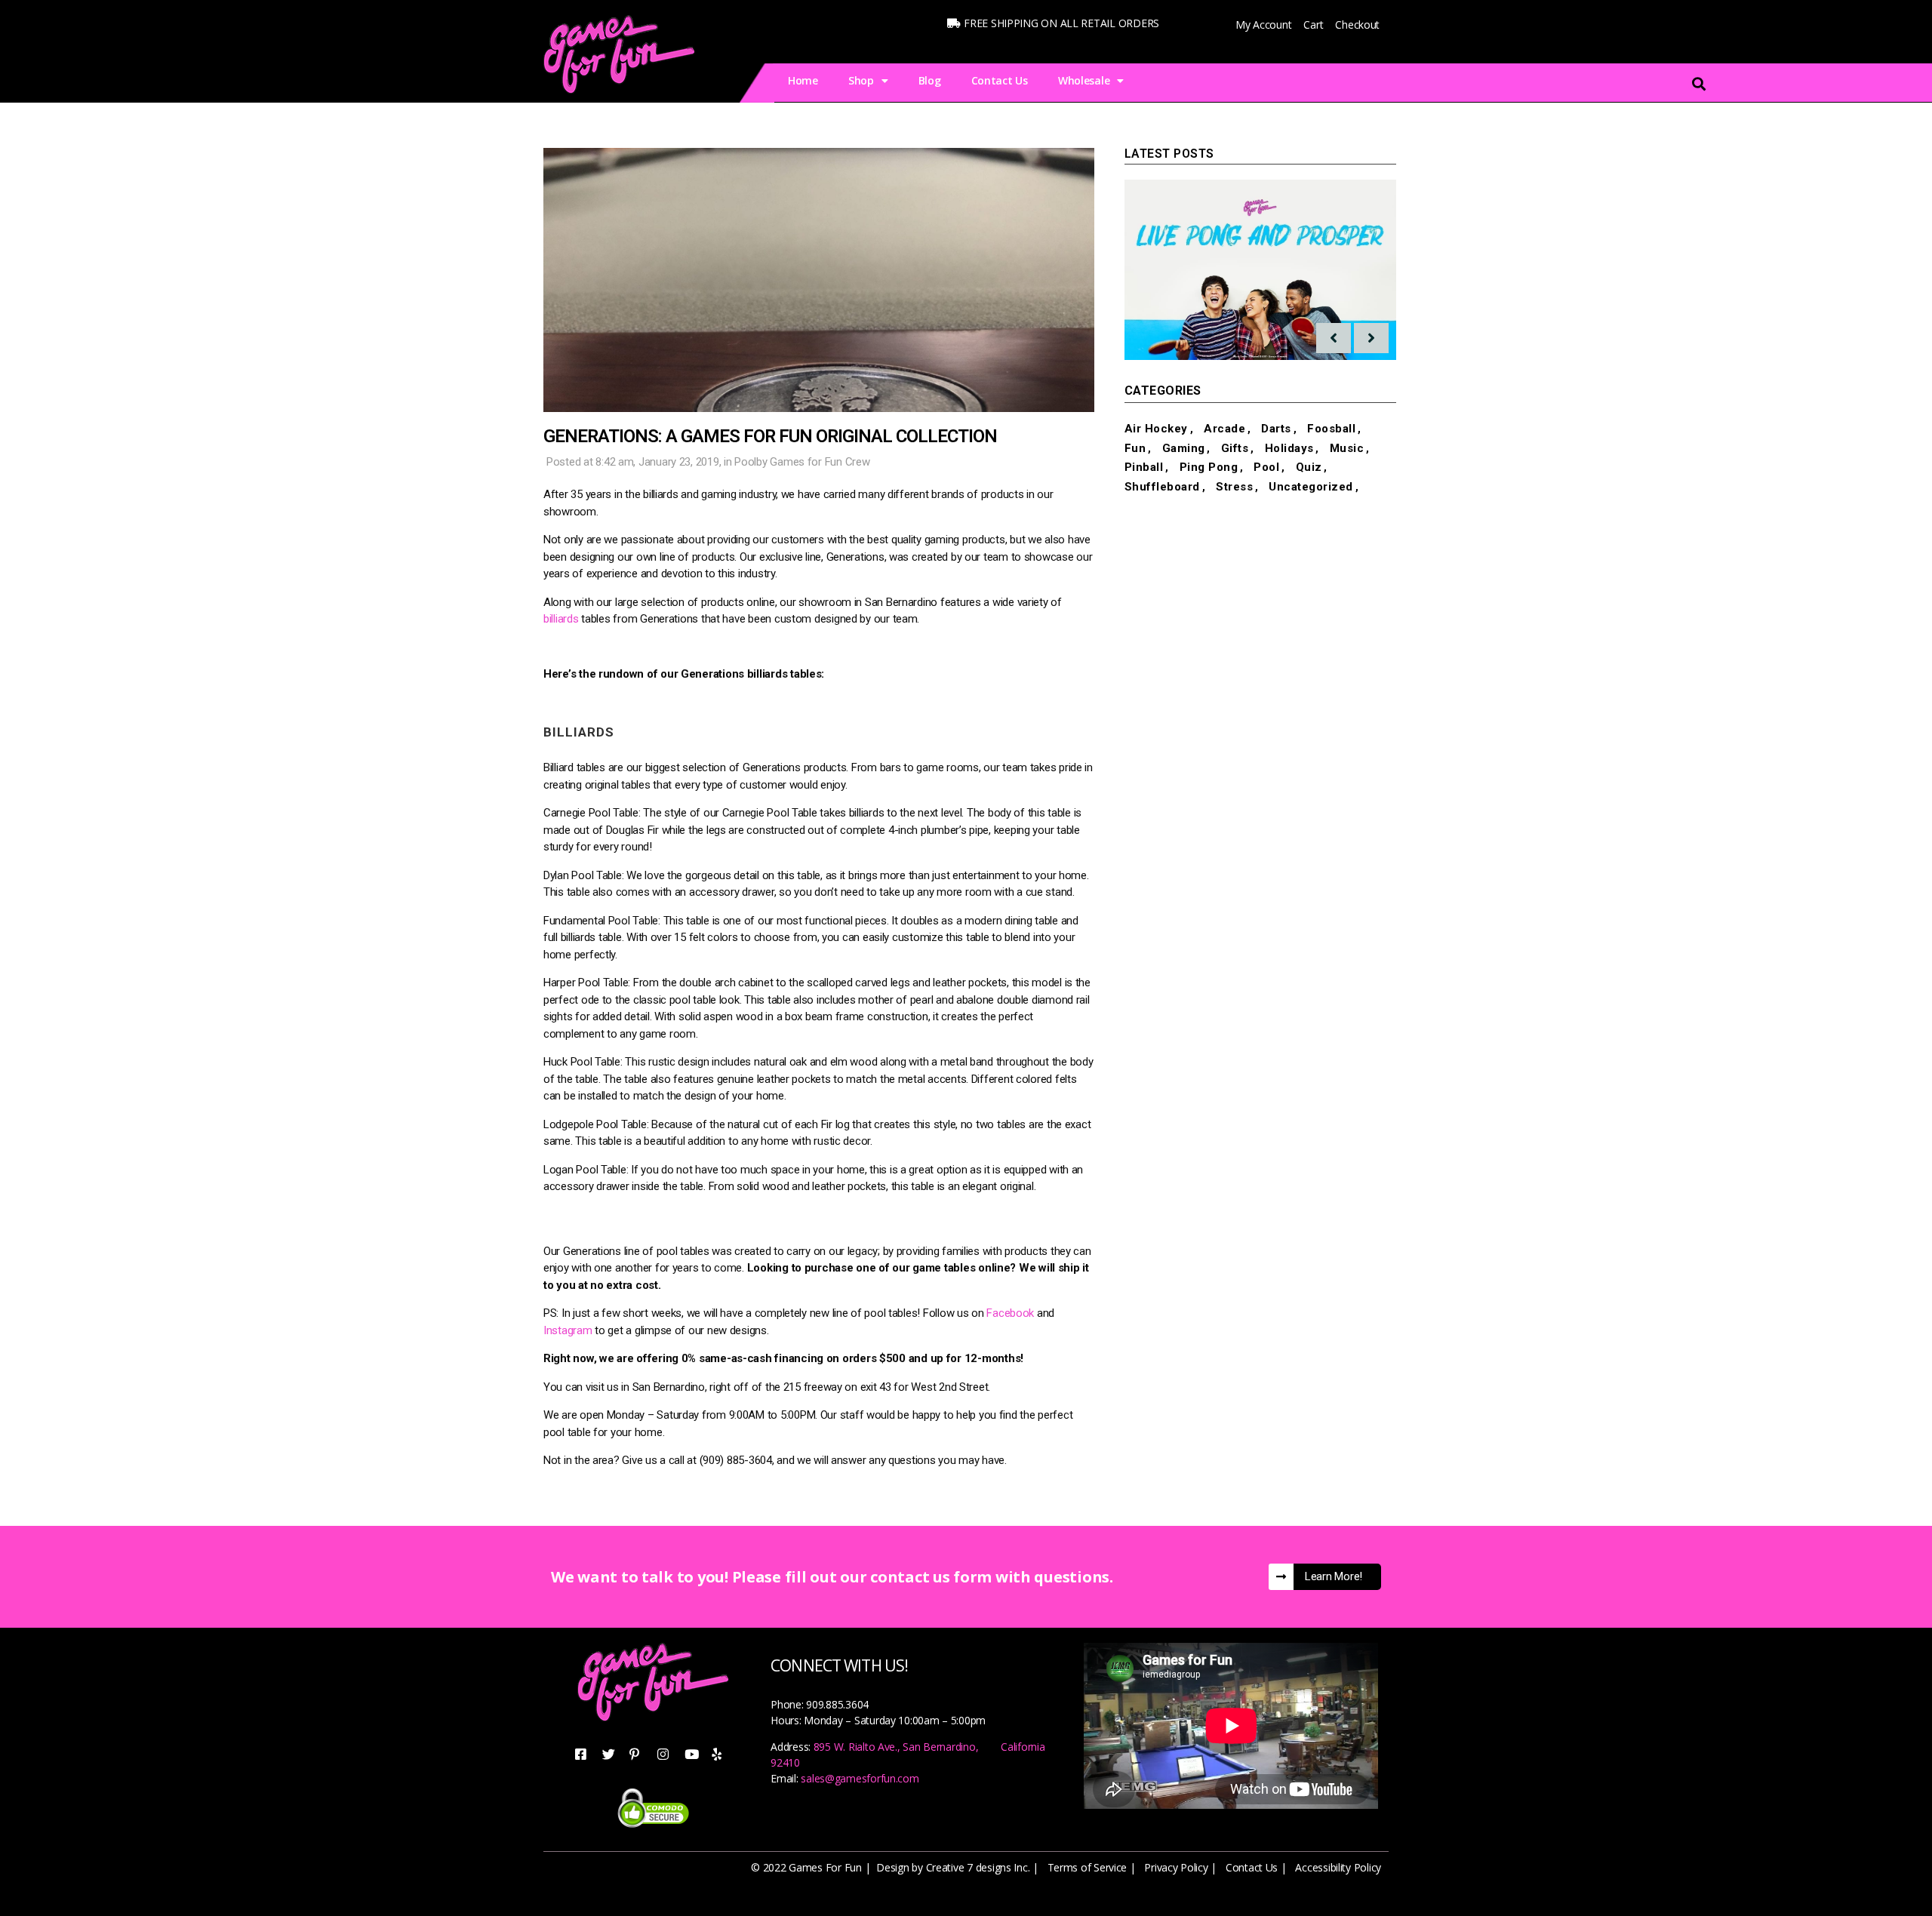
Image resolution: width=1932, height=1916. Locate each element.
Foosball (1331, 429)
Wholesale (1084, 80)
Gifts (1235, 448)
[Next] (1371, 338)
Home (803, 80)
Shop (861, 80)
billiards (561, 619)
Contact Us (1000, 80)
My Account (1263, 25)
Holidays (1289, 448)
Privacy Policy (1176, 1867)
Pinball (1144, 467)
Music (1347, 448)
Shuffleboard (1162, 487)
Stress (1234, 487)
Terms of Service (1088, 1867)
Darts (1276, 429)
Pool (745, 462)
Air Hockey (1156, 429)
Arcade (1224, 429)
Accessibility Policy (1338, 1867)
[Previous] (1334, 338)
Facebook (1010, 1313)
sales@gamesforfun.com (860, 1778)
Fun (1135, 448)
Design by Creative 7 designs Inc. (953, 1867)
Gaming (1184, 448)
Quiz (1309, 467)
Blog (930, 80)
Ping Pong (1209, 467)
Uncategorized (1311, 487)
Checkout (1357, 25)
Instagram (568, 1330)
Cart (1313, 25)
